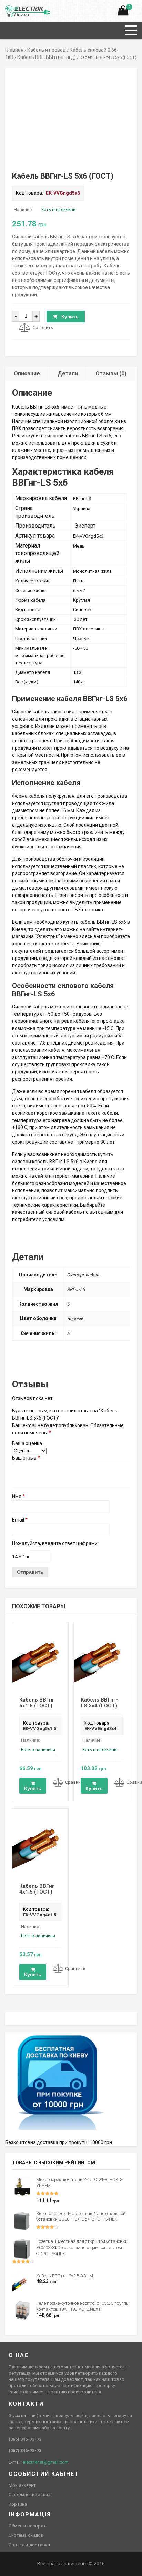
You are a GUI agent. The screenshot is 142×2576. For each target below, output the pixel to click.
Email (20, 1520)
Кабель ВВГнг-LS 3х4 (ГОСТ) (99, 1703)
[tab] (27, 374)
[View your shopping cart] (123, 12)
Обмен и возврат (27, 2526)
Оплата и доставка (29, 2545)
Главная (14, 50)
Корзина (18, 2504)
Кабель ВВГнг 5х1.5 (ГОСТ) (37, 1703)
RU (8, 9)
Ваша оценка (27, 1443)
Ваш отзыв (26, 1458)
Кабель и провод (47, 50)
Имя (18, 1496)
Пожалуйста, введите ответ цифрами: (55, 1543)
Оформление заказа (31, 2495)
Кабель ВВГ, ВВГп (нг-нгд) (47, 57)
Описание (27, 374)
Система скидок (26, 2535)
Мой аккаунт (22, 2485)
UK (16, 9)
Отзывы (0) (111, 374)
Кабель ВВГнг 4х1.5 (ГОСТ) (37, 1889)
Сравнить (43, 327)
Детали (68, 374)
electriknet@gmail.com (46, 2462)
